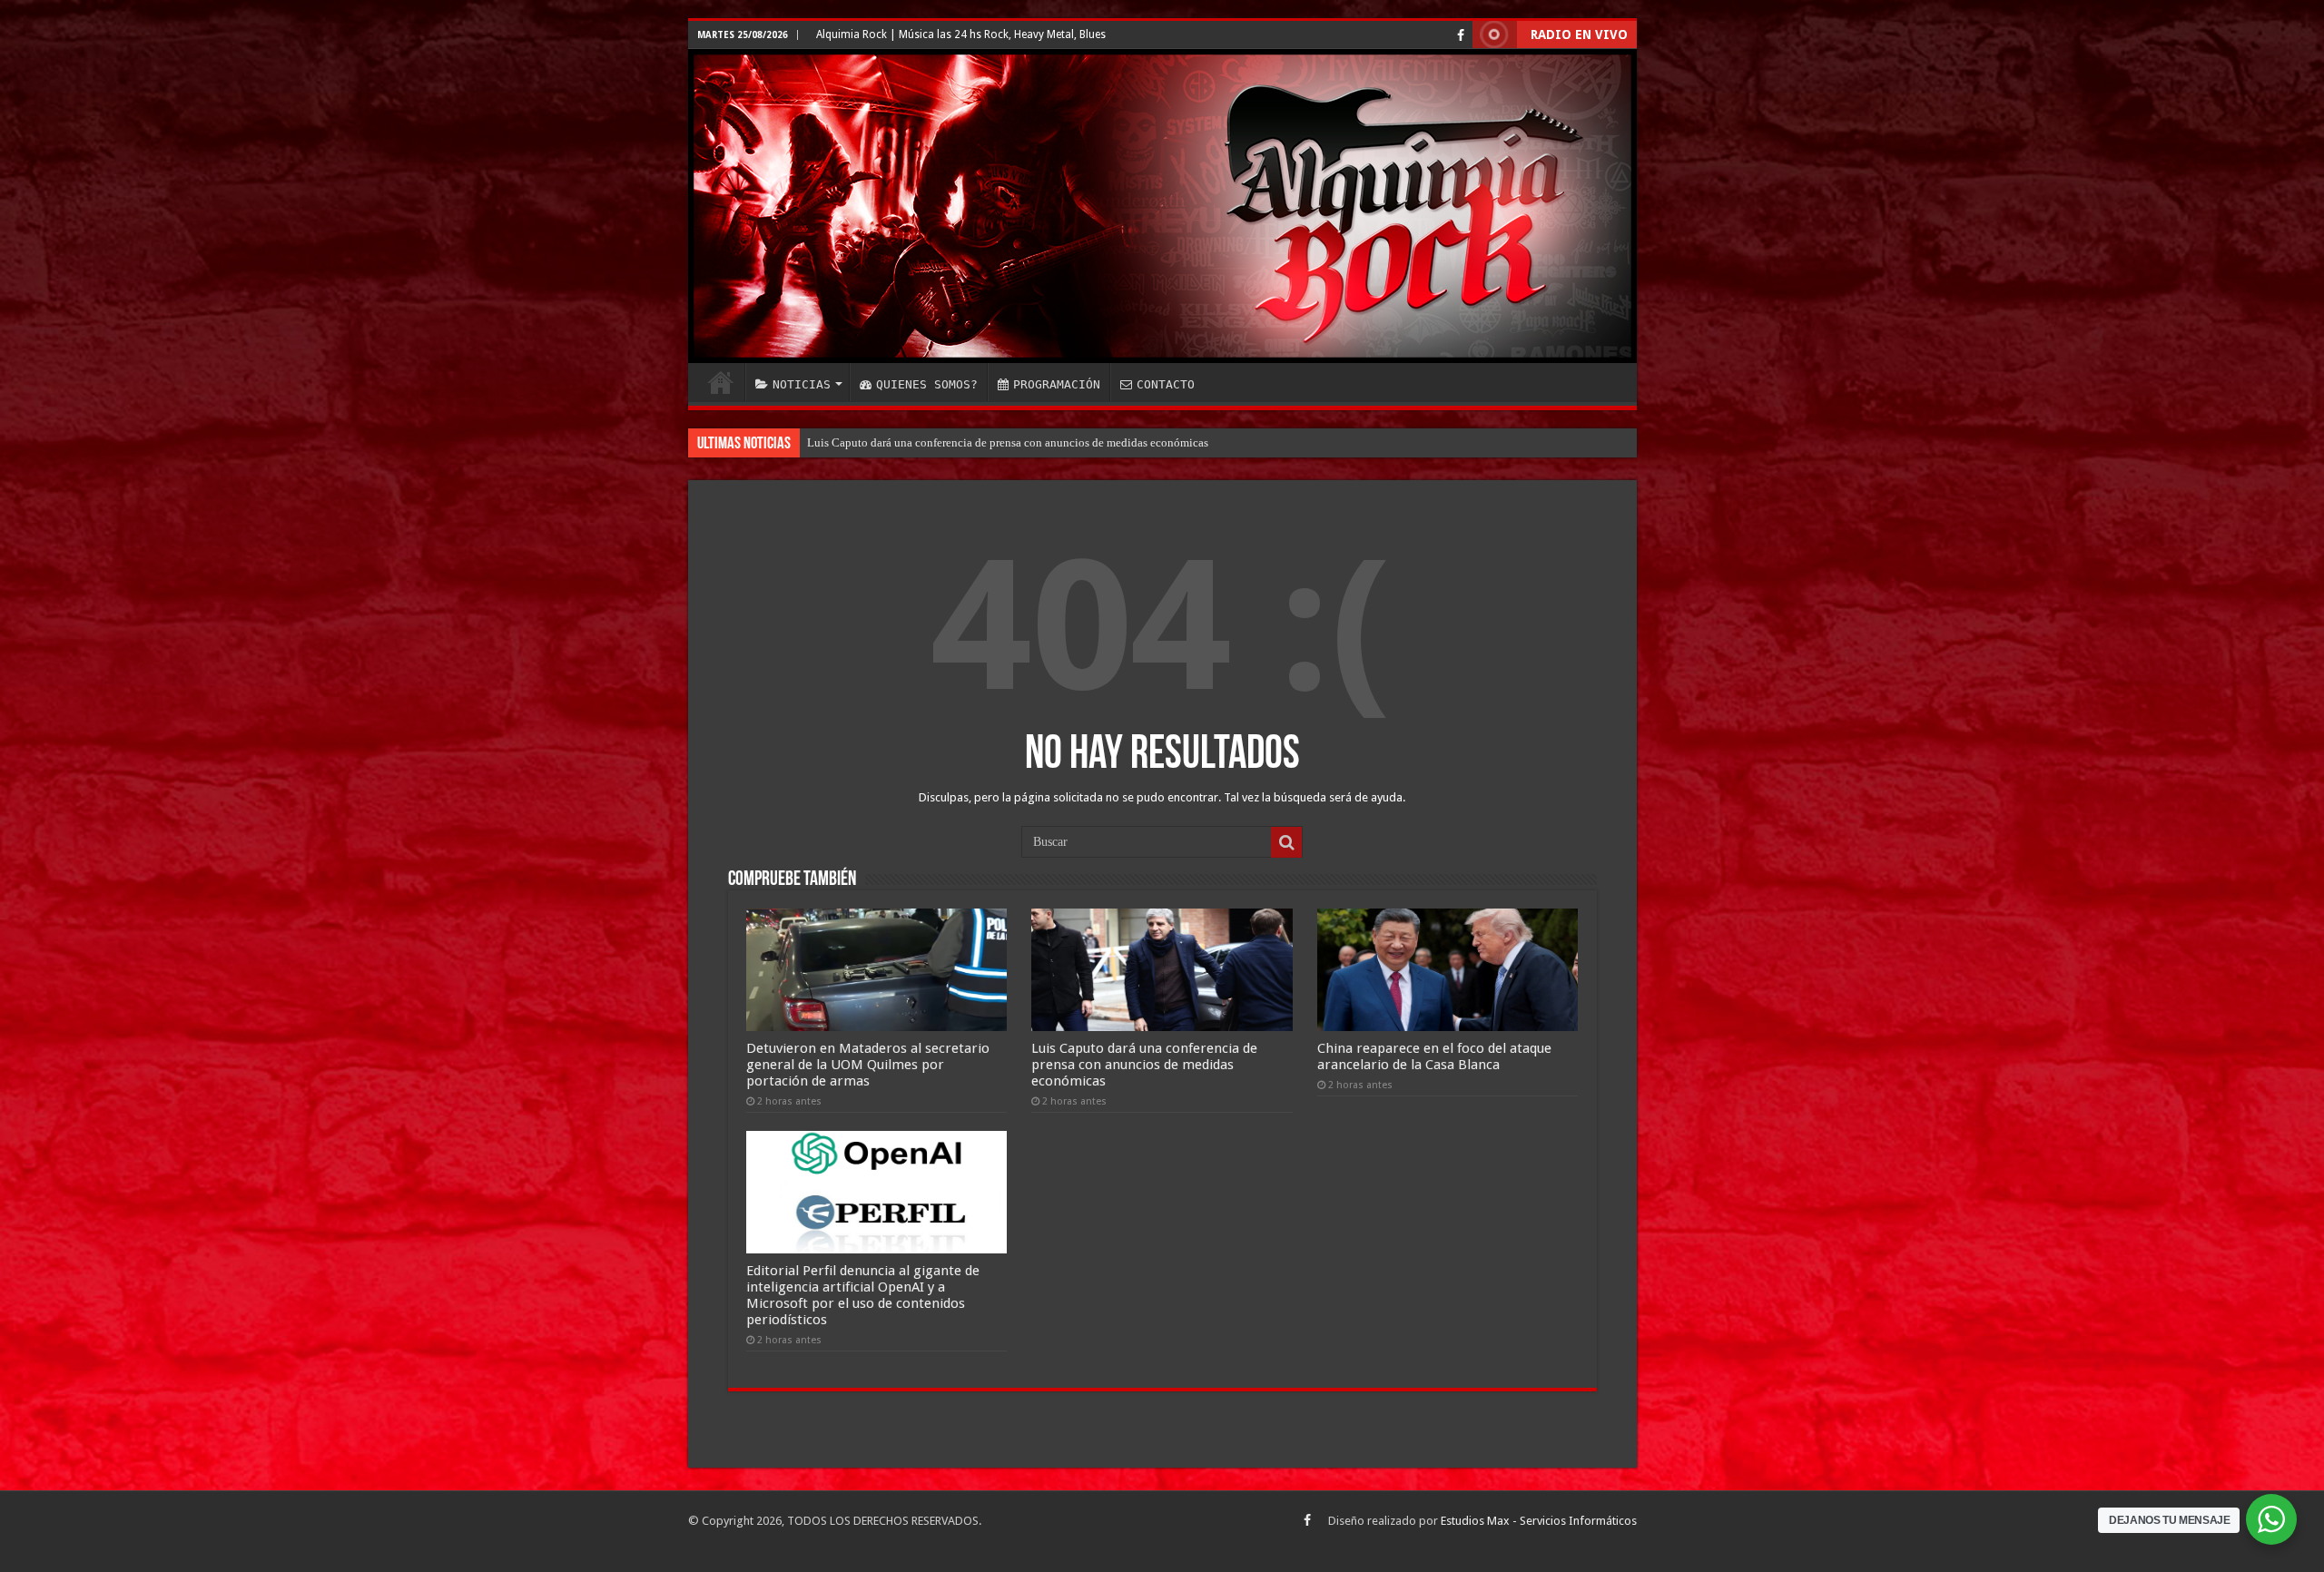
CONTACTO (1166, 384)
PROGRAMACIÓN (1057, 384)
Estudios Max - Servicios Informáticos (1539, 1521)
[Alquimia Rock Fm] (1162, 206)
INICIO (721, 382)
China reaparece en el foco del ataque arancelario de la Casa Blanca (972, 442)
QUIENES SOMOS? (927, 384)
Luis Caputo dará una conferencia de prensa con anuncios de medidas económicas (1144, 1065)
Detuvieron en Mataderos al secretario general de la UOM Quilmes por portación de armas (868, 1065)
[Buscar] (1286, 842)
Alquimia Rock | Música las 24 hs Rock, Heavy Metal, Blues (961, 34)
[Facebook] (1461, 35)
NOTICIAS (802, 384)
